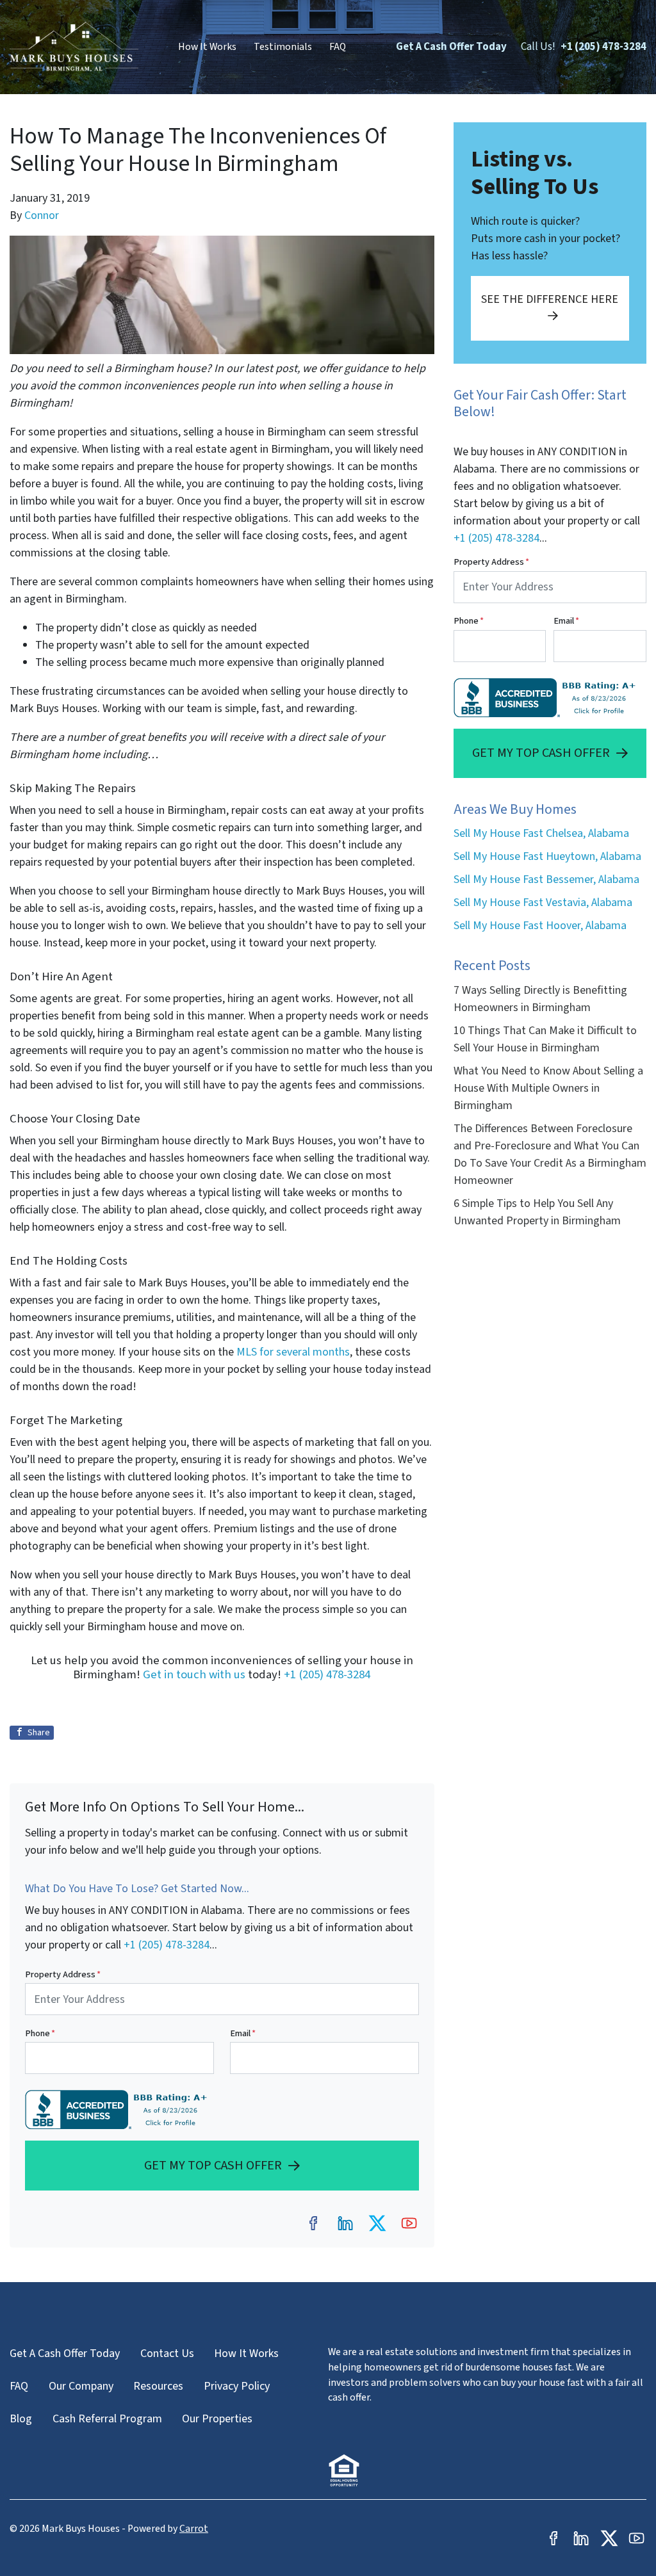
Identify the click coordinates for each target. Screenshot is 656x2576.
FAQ (338, 47)
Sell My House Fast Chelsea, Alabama (541, 833)
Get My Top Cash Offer (213, 2165)
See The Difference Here (550, 299)
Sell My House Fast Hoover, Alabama (540, 926)
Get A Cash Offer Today (451, 47)
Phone (40, 2033)
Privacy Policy (237, 2386)
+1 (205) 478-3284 (603, 47)
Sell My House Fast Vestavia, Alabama (543, 903)
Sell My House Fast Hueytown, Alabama (547, 856)
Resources (158, 2386)
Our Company (81, 2386)
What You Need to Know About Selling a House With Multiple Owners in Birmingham (548, 1088)
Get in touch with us (194, 1674)
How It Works (207, 47)
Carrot (194, 2529)
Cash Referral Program (107, 2419)
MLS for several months (293, 1352)
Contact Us (167, 2353)
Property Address (63, 1974)
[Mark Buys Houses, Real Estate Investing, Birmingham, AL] (119, 2110)
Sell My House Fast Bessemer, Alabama (546, 879)
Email (243, 2033)
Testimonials (283, 47)
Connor (42, 215)
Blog (21, 2419)
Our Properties (217, 2419)
